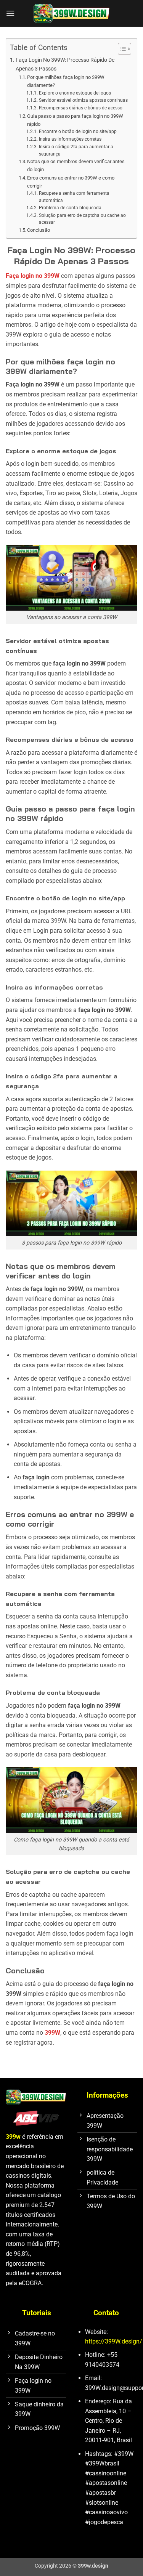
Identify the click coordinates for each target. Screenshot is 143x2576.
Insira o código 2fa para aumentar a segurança (76, 150)
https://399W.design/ (114, 2341)
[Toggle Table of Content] (121, 49)
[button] (10, 13)
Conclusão (39, 230)
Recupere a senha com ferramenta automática (74, 197)
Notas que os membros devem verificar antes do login (76, 165)
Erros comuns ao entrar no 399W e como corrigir (71, 182)
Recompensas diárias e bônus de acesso (80, 108)
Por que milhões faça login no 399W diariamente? (66, 81)
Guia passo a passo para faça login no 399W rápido (75, 120)
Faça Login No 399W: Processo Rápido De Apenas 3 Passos (65, 64)
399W (52, 2033)
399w (13, 2137)
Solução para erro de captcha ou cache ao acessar (82, 219)
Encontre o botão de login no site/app (78, 132)
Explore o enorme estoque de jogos (75, 93)
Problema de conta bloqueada (70, 208)
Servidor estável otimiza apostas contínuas (83, 100)
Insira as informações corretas (70, 139)
